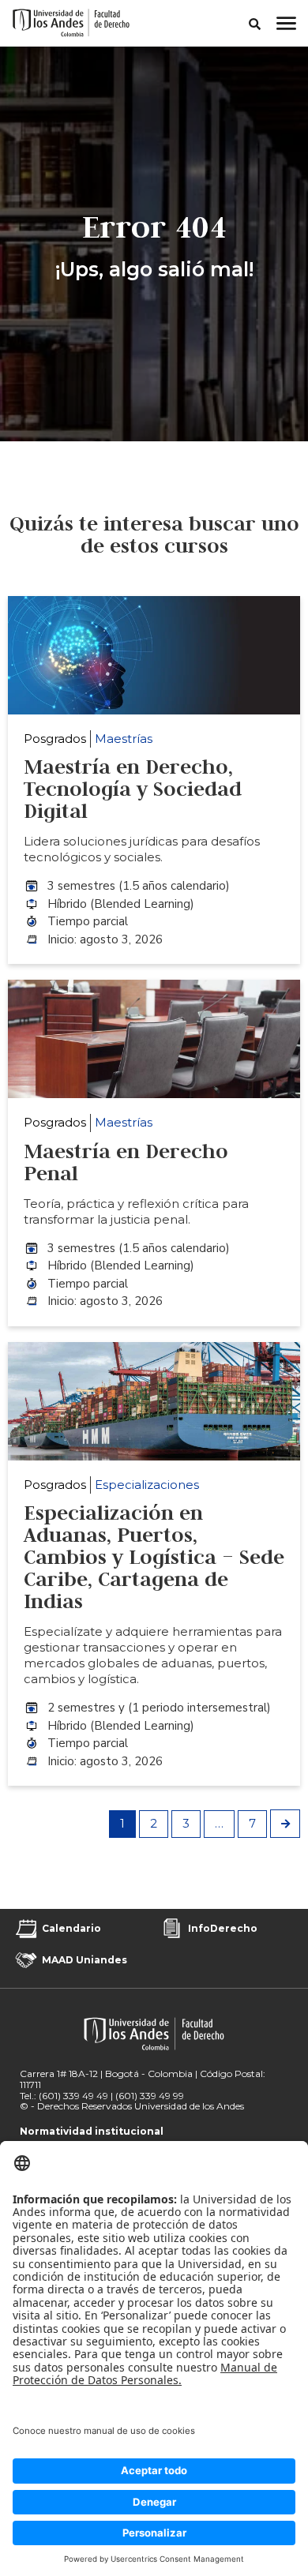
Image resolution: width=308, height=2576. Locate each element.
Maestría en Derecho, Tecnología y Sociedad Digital (133, 789)
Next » (285, 1824)
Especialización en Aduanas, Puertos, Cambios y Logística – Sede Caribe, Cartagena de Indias (154, 1557)
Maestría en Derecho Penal (126, 1162)
